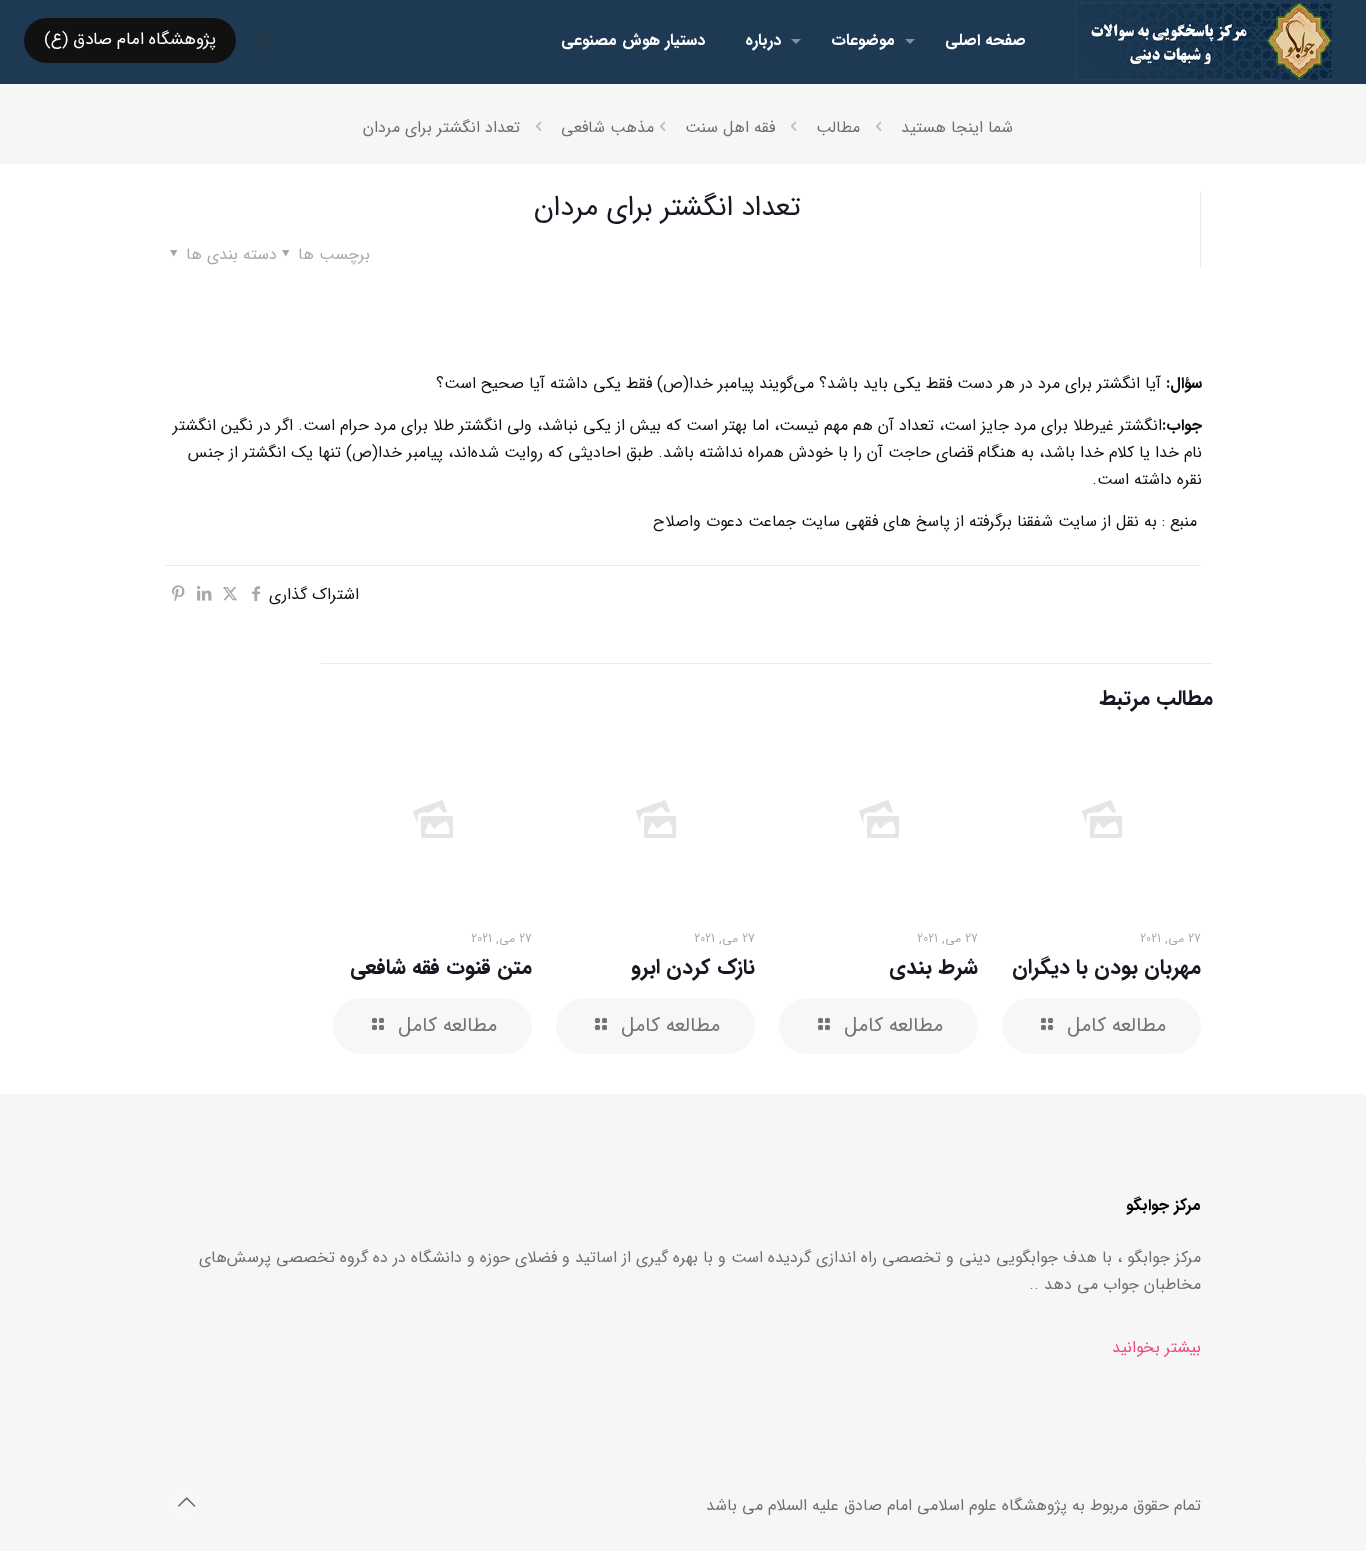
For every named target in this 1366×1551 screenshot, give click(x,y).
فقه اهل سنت (730, 127)
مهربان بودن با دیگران (1106, 967)
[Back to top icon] (186, 1504)
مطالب (838, 127)
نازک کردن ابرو (693, 967)
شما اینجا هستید (957, 127)
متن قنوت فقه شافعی (441, 967)
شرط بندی (933, 967)
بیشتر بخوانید (1156, 1347)
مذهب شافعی (607, 127)
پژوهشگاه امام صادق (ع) (130, 39)
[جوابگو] (1204, 40)
